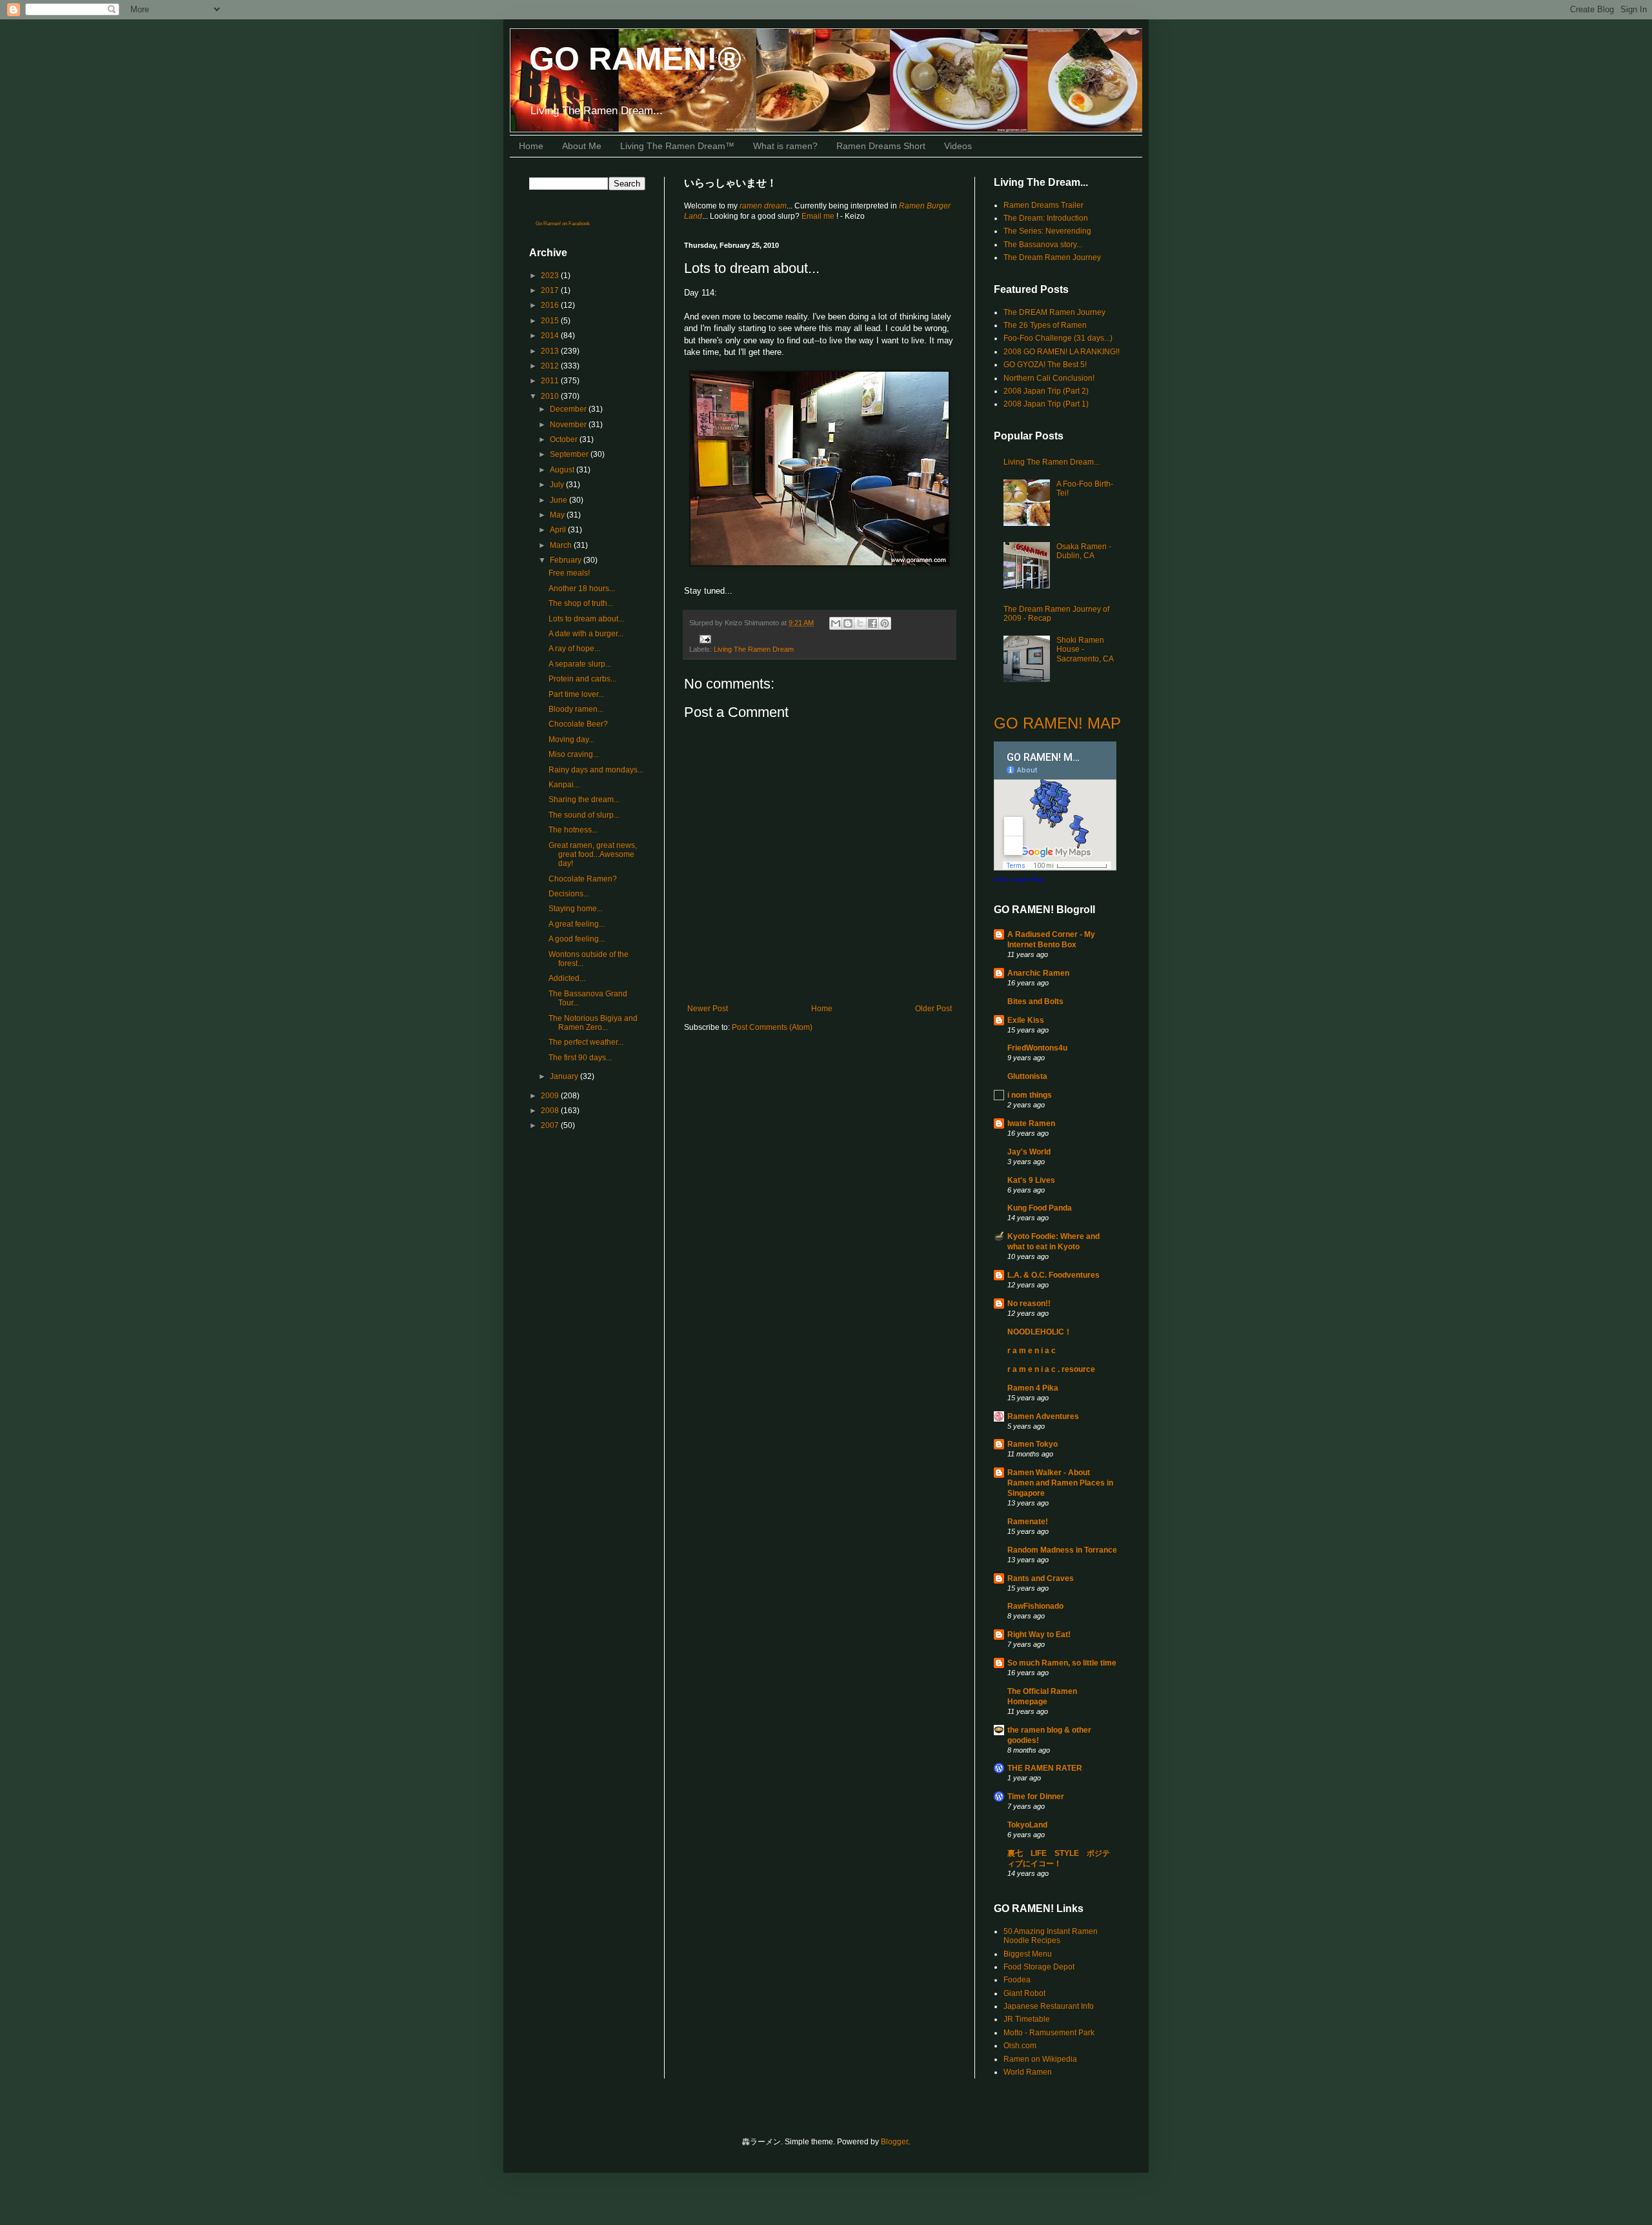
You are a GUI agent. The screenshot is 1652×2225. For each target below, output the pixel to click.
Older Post (933, 1009)
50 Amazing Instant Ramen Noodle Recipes (1051, 1936)
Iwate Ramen (1031, 1123)
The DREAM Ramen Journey (1054, 312)
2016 (551, 305)
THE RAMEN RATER (1045, 1768)
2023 (551, 276)
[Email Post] (704, 638)
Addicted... (567, 978)
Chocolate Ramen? (583, 879)
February (567, 560)
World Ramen (1028, 2072)
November (569, 425)
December (569, 409)
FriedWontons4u (1037, 1048)
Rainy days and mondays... (596, 770)
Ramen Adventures (1043, 1416)
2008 (551, 1111)
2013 (551, 351)
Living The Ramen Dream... (1052, 462)
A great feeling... (577, 924)
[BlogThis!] (848, 623)
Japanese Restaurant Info (1049, 2006)
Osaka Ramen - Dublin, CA (1084, 551)
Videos (958, 146)
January (565, 1076)
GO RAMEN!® (635, 59)
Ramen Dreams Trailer (1043, 205)
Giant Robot (1024, 1993)
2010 (551, 396)
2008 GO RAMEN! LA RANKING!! (1062, 352)
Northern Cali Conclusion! (1049, 378)
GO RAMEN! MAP (1057, 723)
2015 (551, 321)
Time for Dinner (1036, 1797)
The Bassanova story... (1043, 245)
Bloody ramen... (576, 709)
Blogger (894, 2142)
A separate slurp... (580, 664)
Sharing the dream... (584, 800)
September (570, 454)
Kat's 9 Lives (1031, 1180)
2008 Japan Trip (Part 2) (1046, 391)
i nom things (1030, 1095)
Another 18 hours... (582, 589)
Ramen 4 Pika (1033, 1388)
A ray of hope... (574, 649)
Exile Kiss (1026, 1020)
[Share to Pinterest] (885, 623)
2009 (551, 1096)
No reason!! (1029, 1304)
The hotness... (573, 830)
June (559, 500)
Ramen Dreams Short (881, 146)
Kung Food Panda (1040, 1208)
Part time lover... (576, 694)
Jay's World (1029, 1152)
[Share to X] (860, 623)
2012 (551, 366)
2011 (551, 381)
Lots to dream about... (586, 619)
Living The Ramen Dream (754, 649)
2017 (551, 290)
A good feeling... (577, 939)
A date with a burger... (586, 634)
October (565, 439)
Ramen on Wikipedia (1040, 2059)
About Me (582, 146)
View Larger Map (1019, 879)
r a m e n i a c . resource (1051, 1369)
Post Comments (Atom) (772, 1027)
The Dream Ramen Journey (1052, 257)
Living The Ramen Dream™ (677, 146)
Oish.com (1020, 2046)
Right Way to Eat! (1039, 1635)
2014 (551, 336)
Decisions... (569, 894)
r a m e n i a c (1032, 1351)
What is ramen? (785, 146)
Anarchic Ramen (1038, 973)
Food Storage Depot (1039, 1967)
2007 (551, 1125)
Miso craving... (574, 754)
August (563, 470)
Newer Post (708, 1009)
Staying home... (576, 909)
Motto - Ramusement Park (1049, 2033)
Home (531, 146)
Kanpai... (564, 785)
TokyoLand (1027, 1825)
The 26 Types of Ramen (1045, 325)
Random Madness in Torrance (1062, 1550)
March (562, 545)
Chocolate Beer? (578, 724)
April (559, 530)
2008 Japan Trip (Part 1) (1046, 404)
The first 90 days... (580, 1058)
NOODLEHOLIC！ (1040, 1332)
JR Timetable (1027, 2019)
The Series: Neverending (1047, 231)
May (558, 515)
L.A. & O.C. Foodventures (1053, 1275)
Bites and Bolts (1035, 1002)
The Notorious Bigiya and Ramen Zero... (593, 1023)
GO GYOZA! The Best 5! (1045, 365)
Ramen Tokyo (1032, 1444)
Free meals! (569, 573)
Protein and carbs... (582, 679)
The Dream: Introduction (1046, 218)
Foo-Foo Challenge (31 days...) (1058, 338)
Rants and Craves (1041, 1578)
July (558, 485)
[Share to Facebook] (872, 623)
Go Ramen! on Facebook (563, 224)
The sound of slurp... (584, 815)
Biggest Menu (1028, 1954)
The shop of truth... (581, 603)
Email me (819, 216)
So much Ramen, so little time (1062, 1663)
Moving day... (571, 740)
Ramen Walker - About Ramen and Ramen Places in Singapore (1060, 1483)
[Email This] (836, 623)
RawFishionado (1035, 1606)
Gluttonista (1027, 1076)
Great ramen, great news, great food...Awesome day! (593, 855)
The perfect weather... (586, 1042)
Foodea (1017, 1980)
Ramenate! (1028, 1522)
